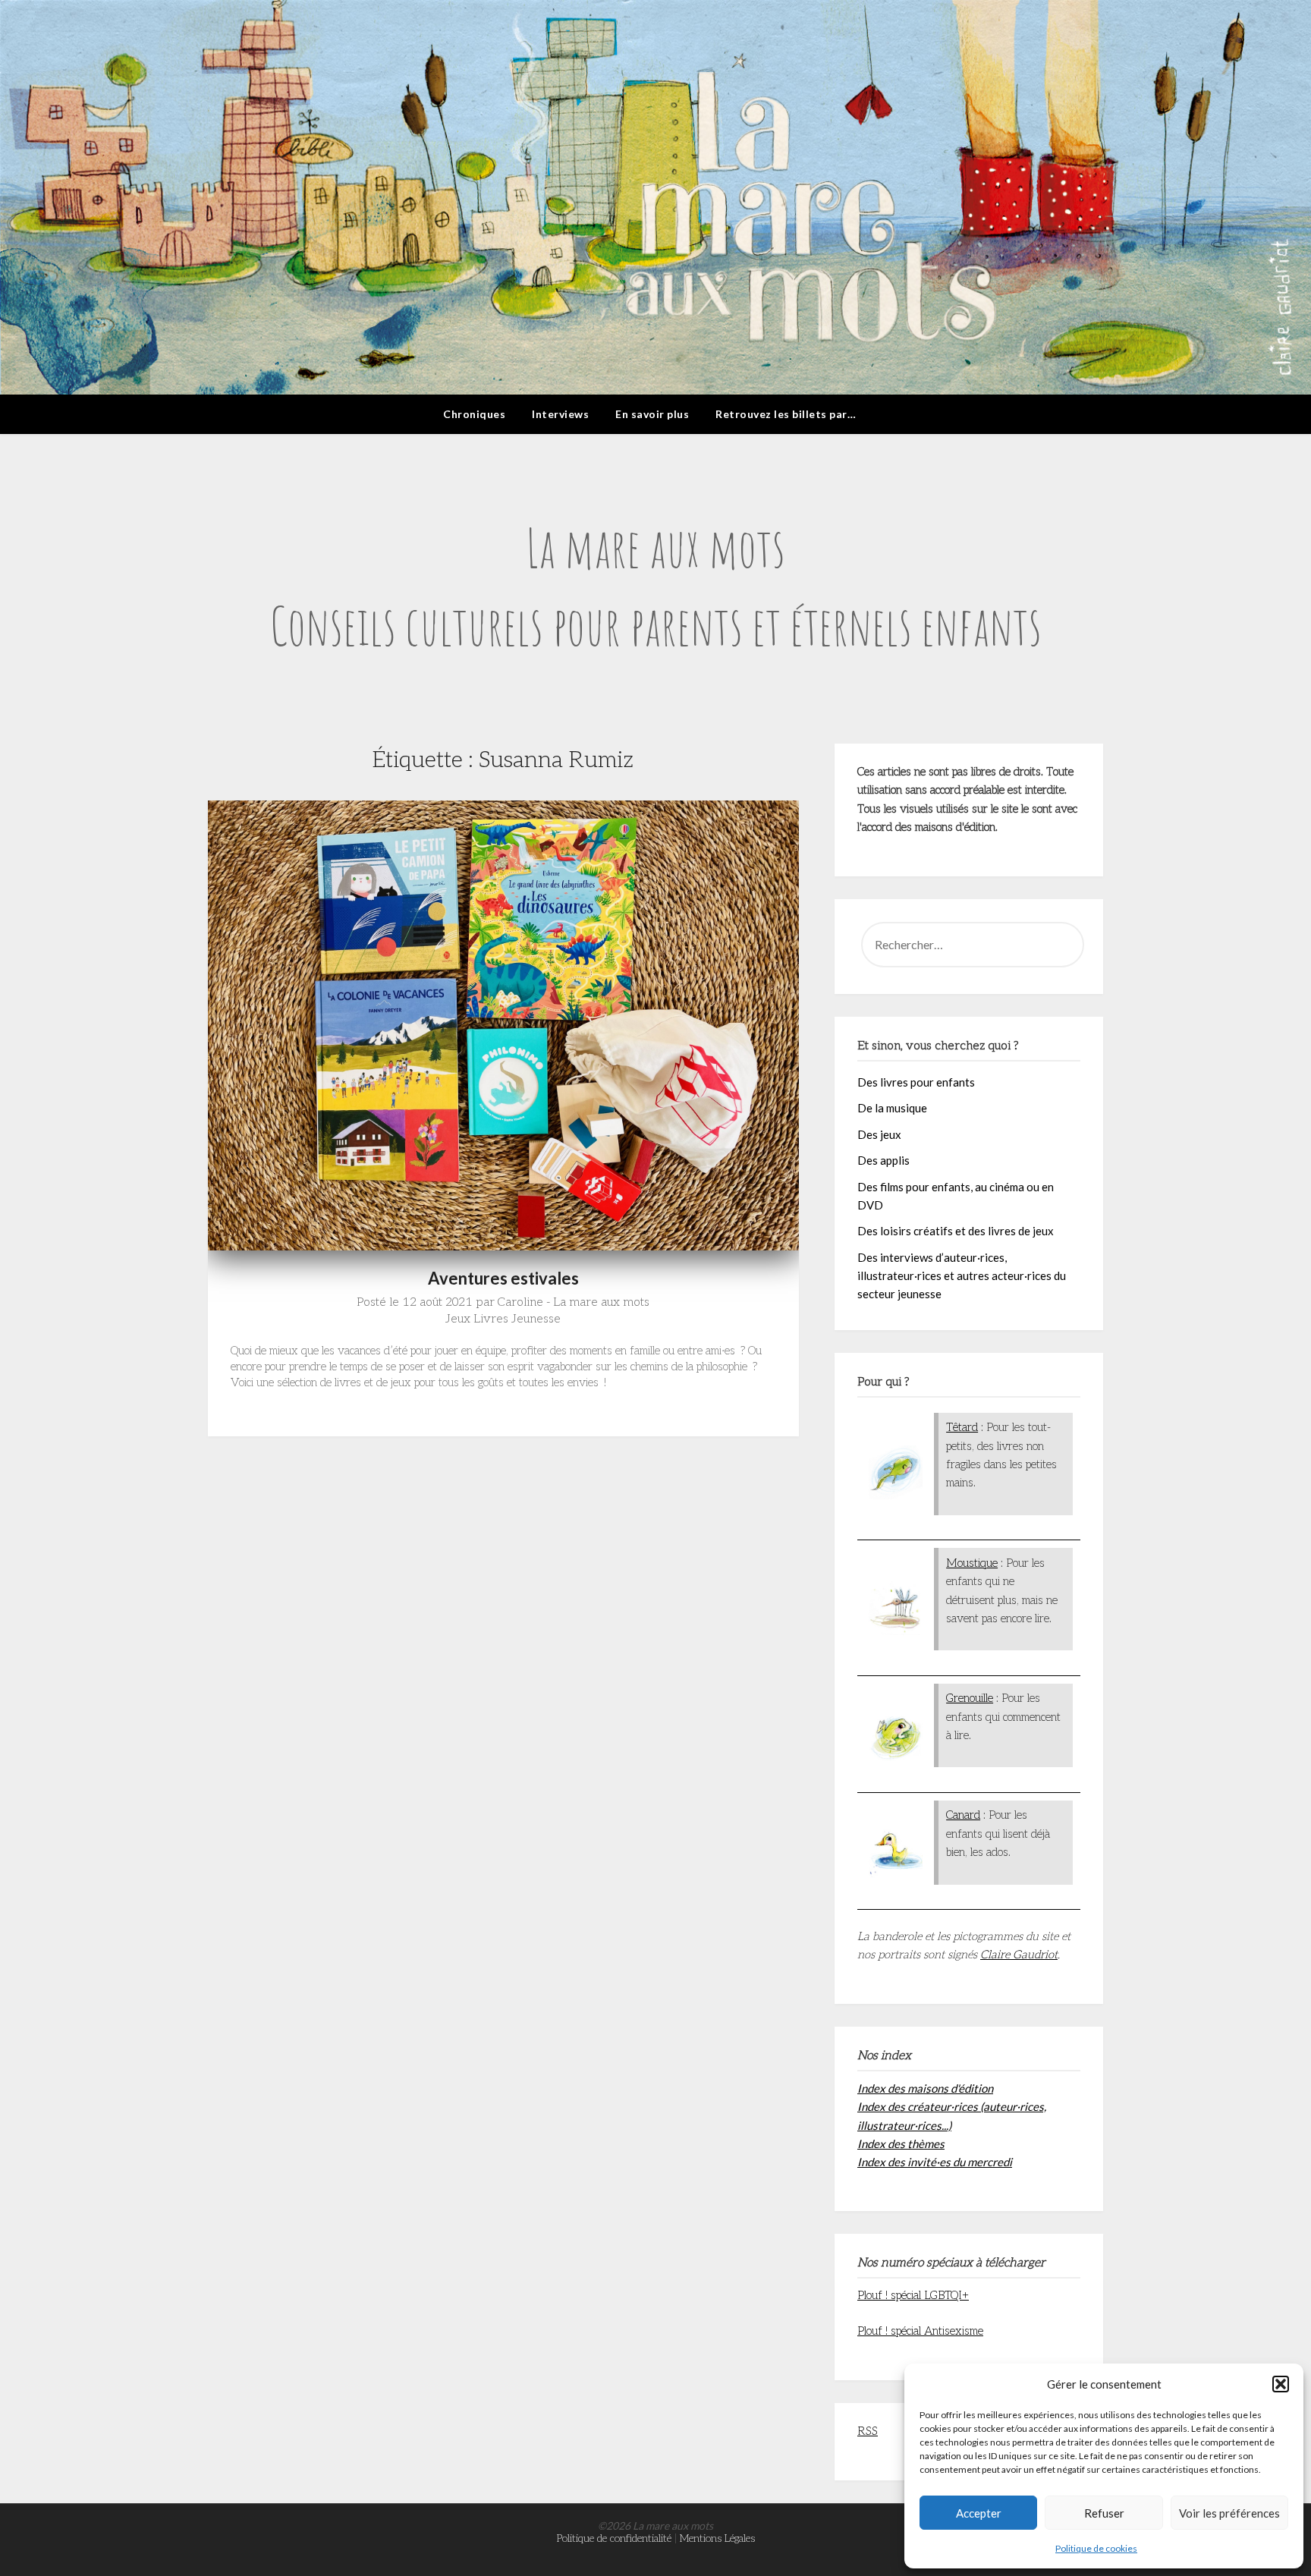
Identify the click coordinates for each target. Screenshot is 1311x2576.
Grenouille (970, 1698)
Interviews (560, 414)
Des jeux (879, 1134)
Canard (963, 1815)
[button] (1281, 2384)
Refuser (1104, 2513)
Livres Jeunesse (517, 1319)
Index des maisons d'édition (925, 2088)
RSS (868, 2431)
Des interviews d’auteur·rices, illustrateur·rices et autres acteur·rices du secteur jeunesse (962, 1276)
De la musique (892, 1108)
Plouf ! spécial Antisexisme (920, 2331)
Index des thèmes (901, 2144)
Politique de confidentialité (614, 2538)
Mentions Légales (717, 2538)
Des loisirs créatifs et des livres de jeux (956, 1231)
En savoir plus (652, 414)
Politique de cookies (1096, 2548)
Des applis (883, 1160)
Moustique (972, 1563)
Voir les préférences (1229, 2513)
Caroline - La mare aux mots (574, 1302)
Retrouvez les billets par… (786, 414)
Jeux (458, 1319)
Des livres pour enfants (916, 1082)
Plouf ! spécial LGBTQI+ (913, 2295)
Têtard (962, 1427)
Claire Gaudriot (1019, 1955)
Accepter (979, 2513)
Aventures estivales (503, 1278)
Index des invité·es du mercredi (935, 2162)
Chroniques (474, 414)
